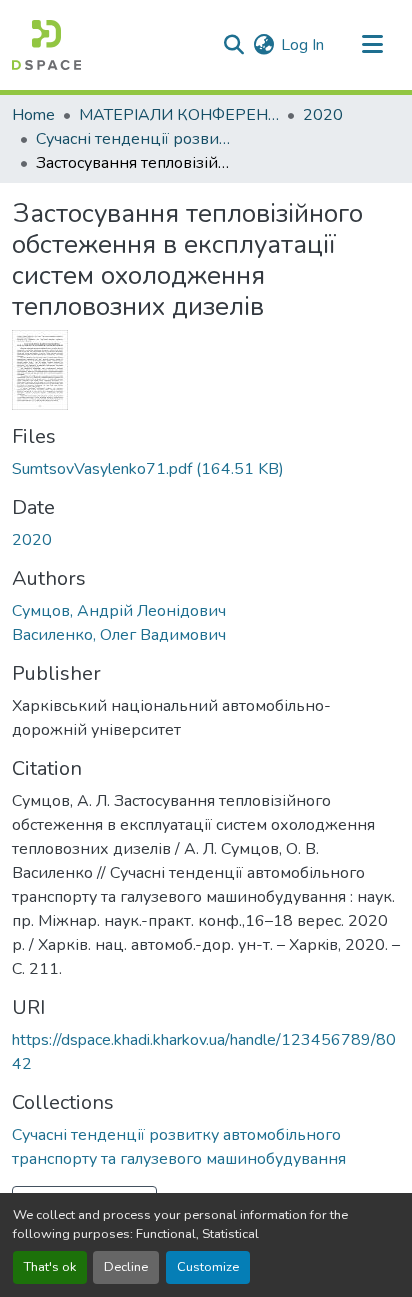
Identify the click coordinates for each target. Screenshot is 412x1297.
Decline (126, 1267)
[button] (46, 45)
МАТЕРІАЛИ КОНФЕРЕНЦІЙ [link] (179, 115)
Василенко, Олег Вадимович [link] (119, 635)
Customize (208, 1267)
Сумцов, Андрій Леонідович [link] (119, 611)
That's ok (50, 1267)
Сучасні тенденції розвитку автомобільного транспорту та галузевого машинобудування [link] (136, 139)
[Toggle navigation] (372, 45)
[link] (206, 469)
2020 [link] (323, 115)
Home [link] (33, 115)
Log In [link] (302, 45)
